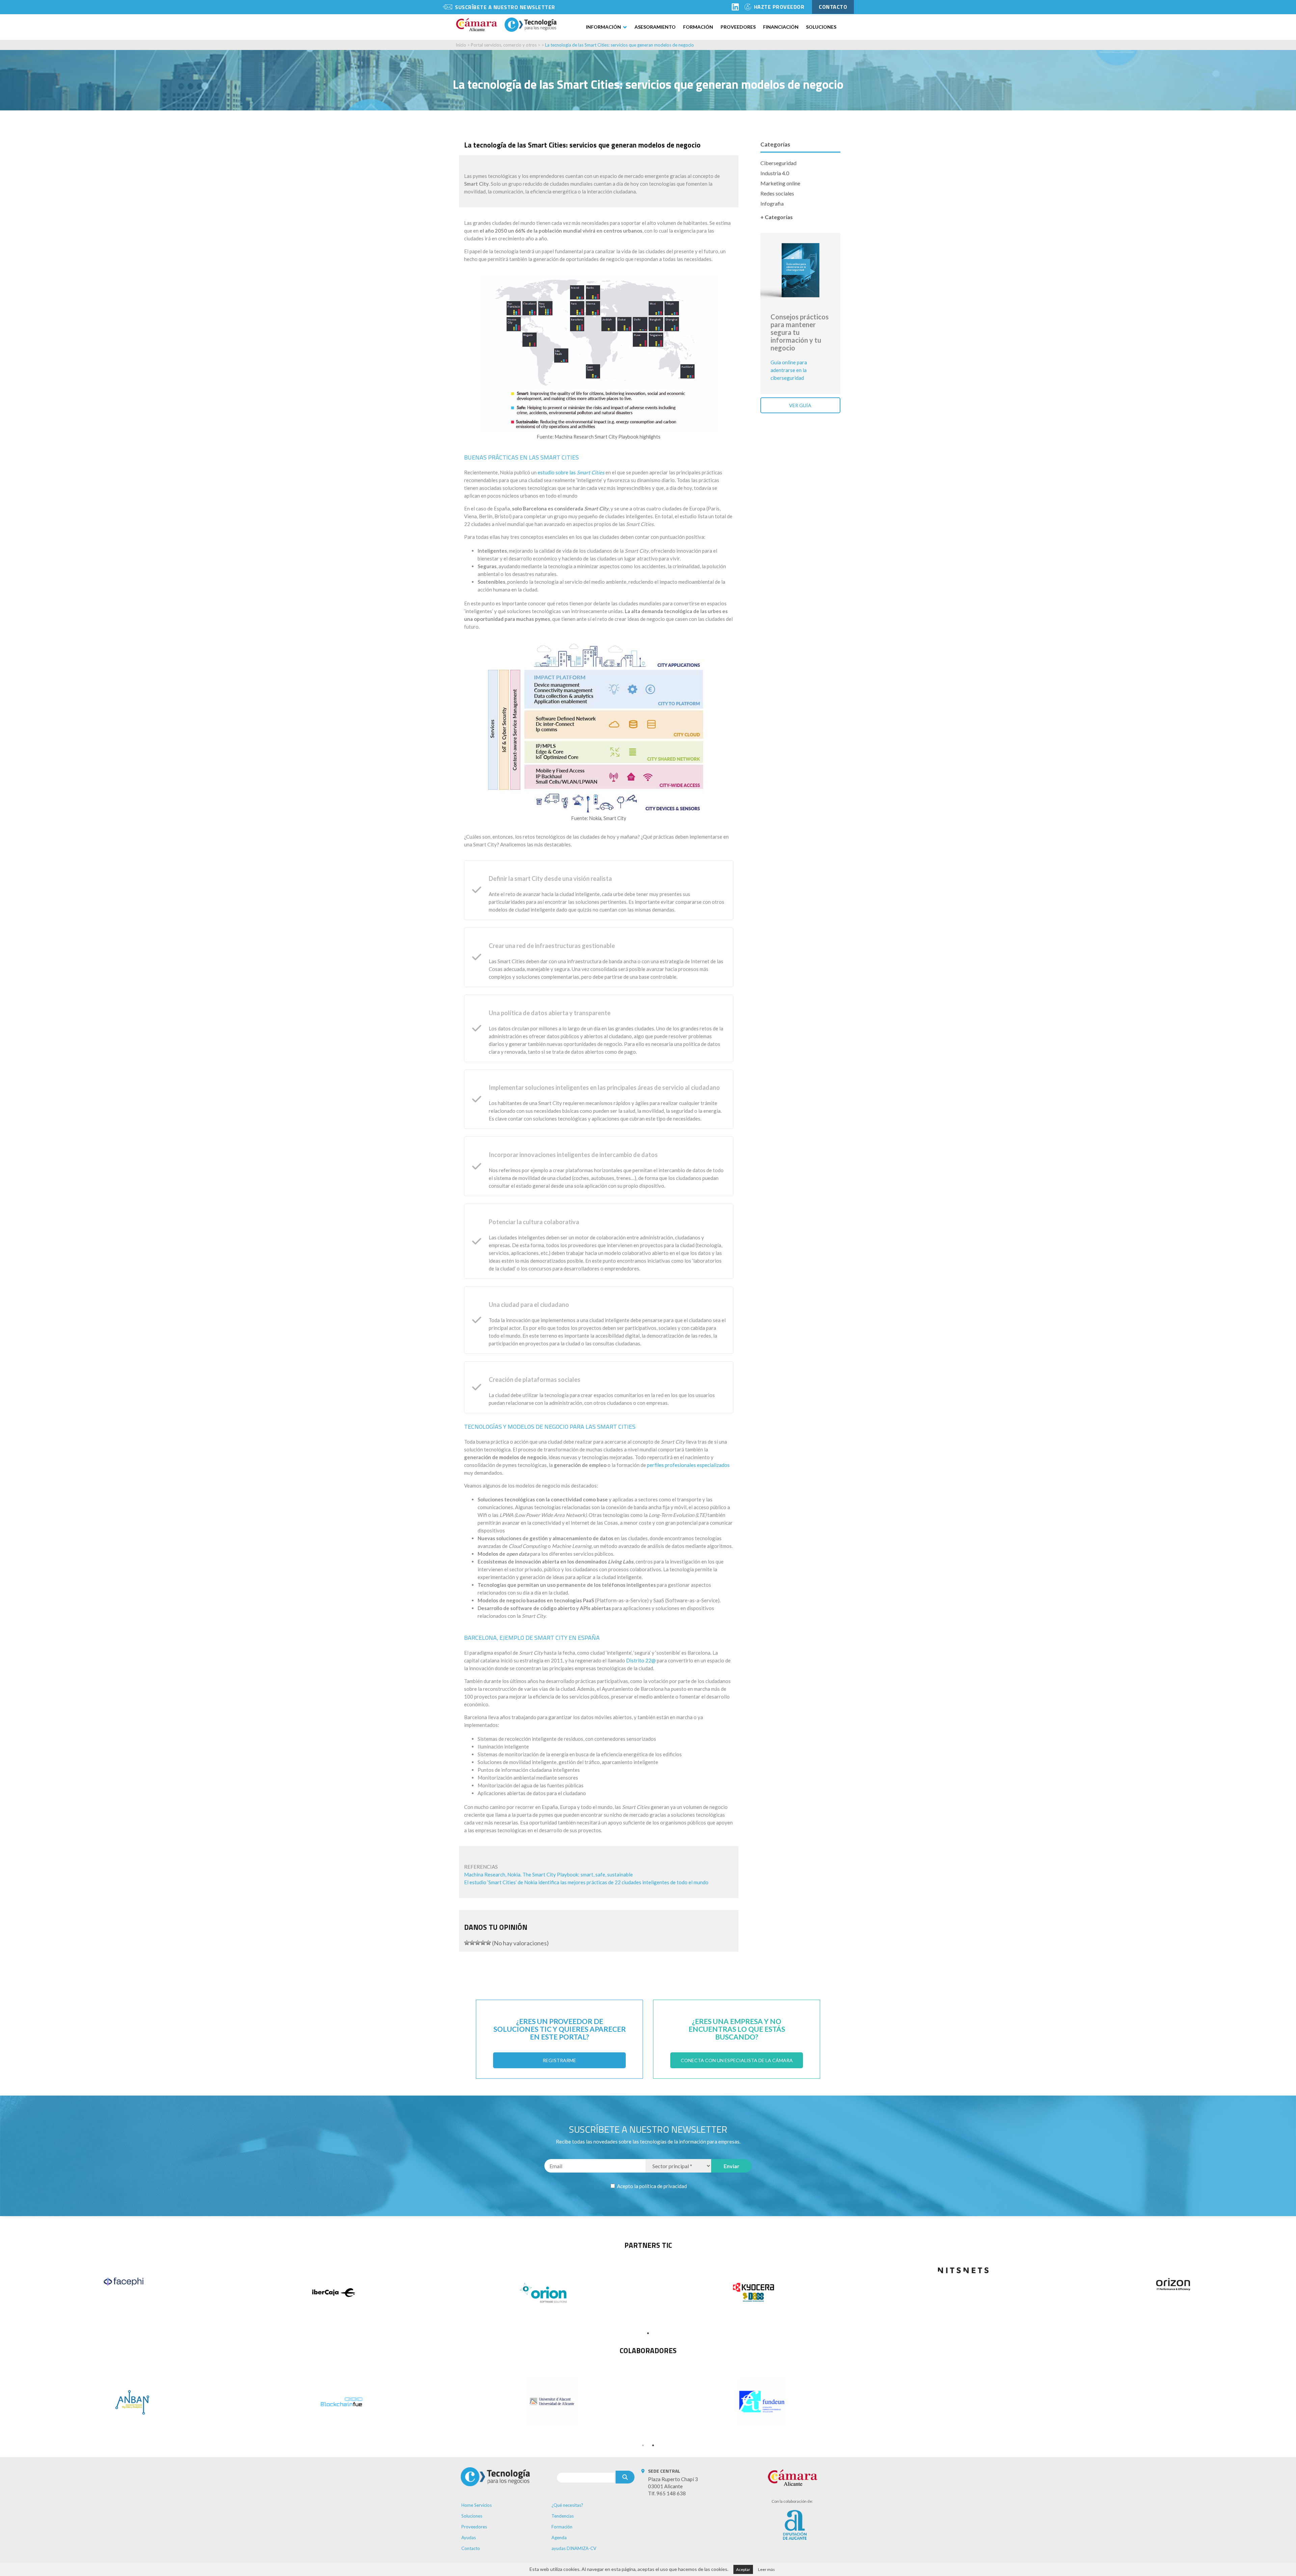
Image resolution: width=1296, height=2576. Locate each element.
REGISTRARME (559, 2060)
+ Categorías (777, 217)
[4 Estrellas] (483, 1943)
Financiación (781, 27)
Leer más (766, 2569)
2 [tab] (653, 2445)
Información (603, 27)
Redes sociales (777, 193)
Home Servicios (477, 2505)
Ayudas (469, 2538)
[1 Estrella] (467, 1943)
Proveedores (738, 27)
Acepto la (651, 2186)
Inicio (461, 45)
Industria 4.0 (775, 173)
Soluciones (821, 27)
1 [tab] (648, 2333)
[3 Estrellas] (478, 1943)
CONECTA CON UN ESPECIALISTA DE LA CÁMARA (737, 2060)
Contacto (471, 2548)
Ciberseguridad (778, 163)
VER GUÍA (800, 405)
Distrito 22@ (641, 1660)
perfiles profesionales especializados (688, 1465)
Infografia (772, 203)
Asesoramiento (655, 27)
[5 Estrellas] (488, 1943)
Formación (698, 27)
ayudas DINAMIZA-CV (574, 2548)
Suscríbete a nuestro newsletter (505, 7)
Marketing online (780, 183)
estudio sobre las (571, 472)
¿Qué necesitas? (567, 2505)
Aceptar (743, 2569)
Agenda (559, 2538)
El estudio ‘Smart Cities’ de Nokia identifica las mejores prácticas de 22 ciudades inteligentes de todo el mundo (586, 1882)
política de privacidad (663, 2186)
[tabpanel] (124, 2282)
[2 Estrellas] (472, 1943)
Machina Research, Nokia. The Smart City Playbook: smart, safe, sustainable (548, 1874)
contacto (833, 7)
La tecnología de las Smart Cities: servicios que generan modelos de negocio (619, 45)
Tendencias (563, 2516)
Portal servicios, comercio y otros (504, 45)
